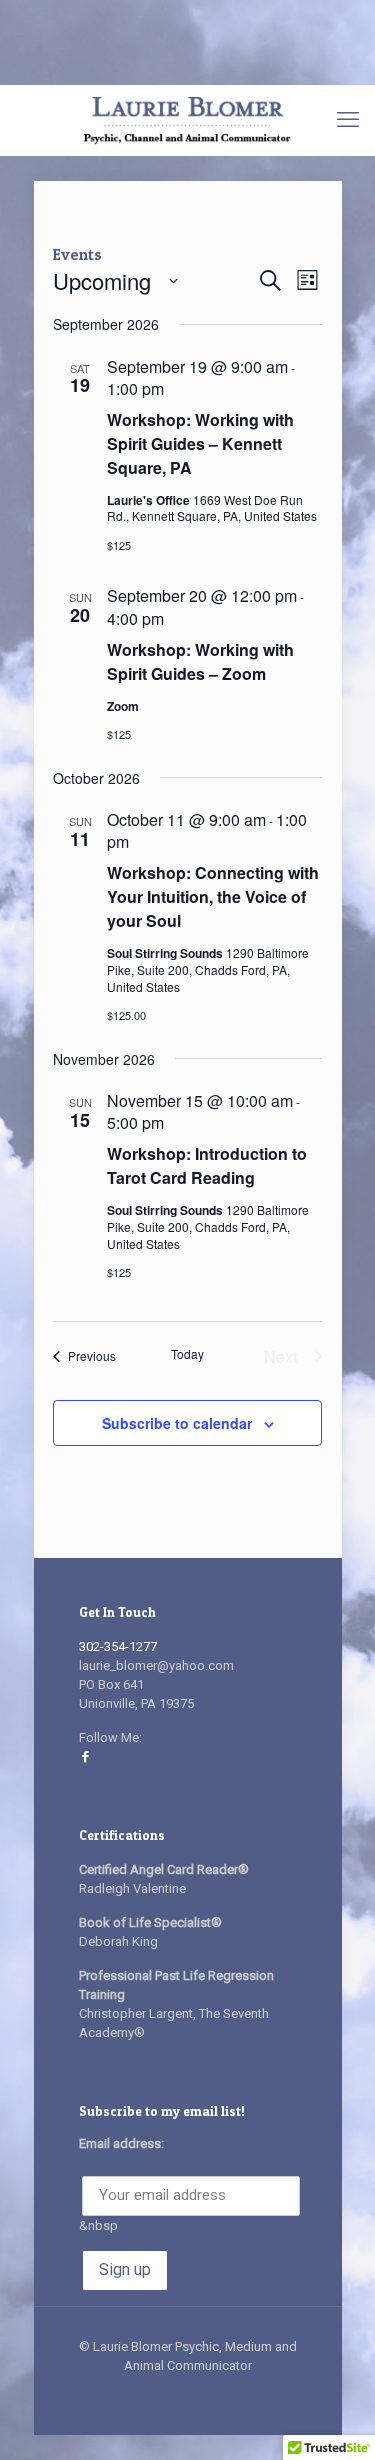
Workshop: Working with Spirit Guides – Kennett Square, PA (200, 443)
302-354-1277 (118, 1646)
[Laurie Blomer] (187, 120)
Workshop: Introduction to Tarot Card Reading (207, 1165)
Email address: (121, 2143)
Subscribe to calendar (177, 1423)
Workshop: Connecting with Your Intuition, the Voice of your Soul (213, 896)
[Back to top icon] (334, 2419)
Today (187, 1354)
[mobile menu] (348, 120)
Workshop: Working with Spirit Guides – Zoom (200, 661)
